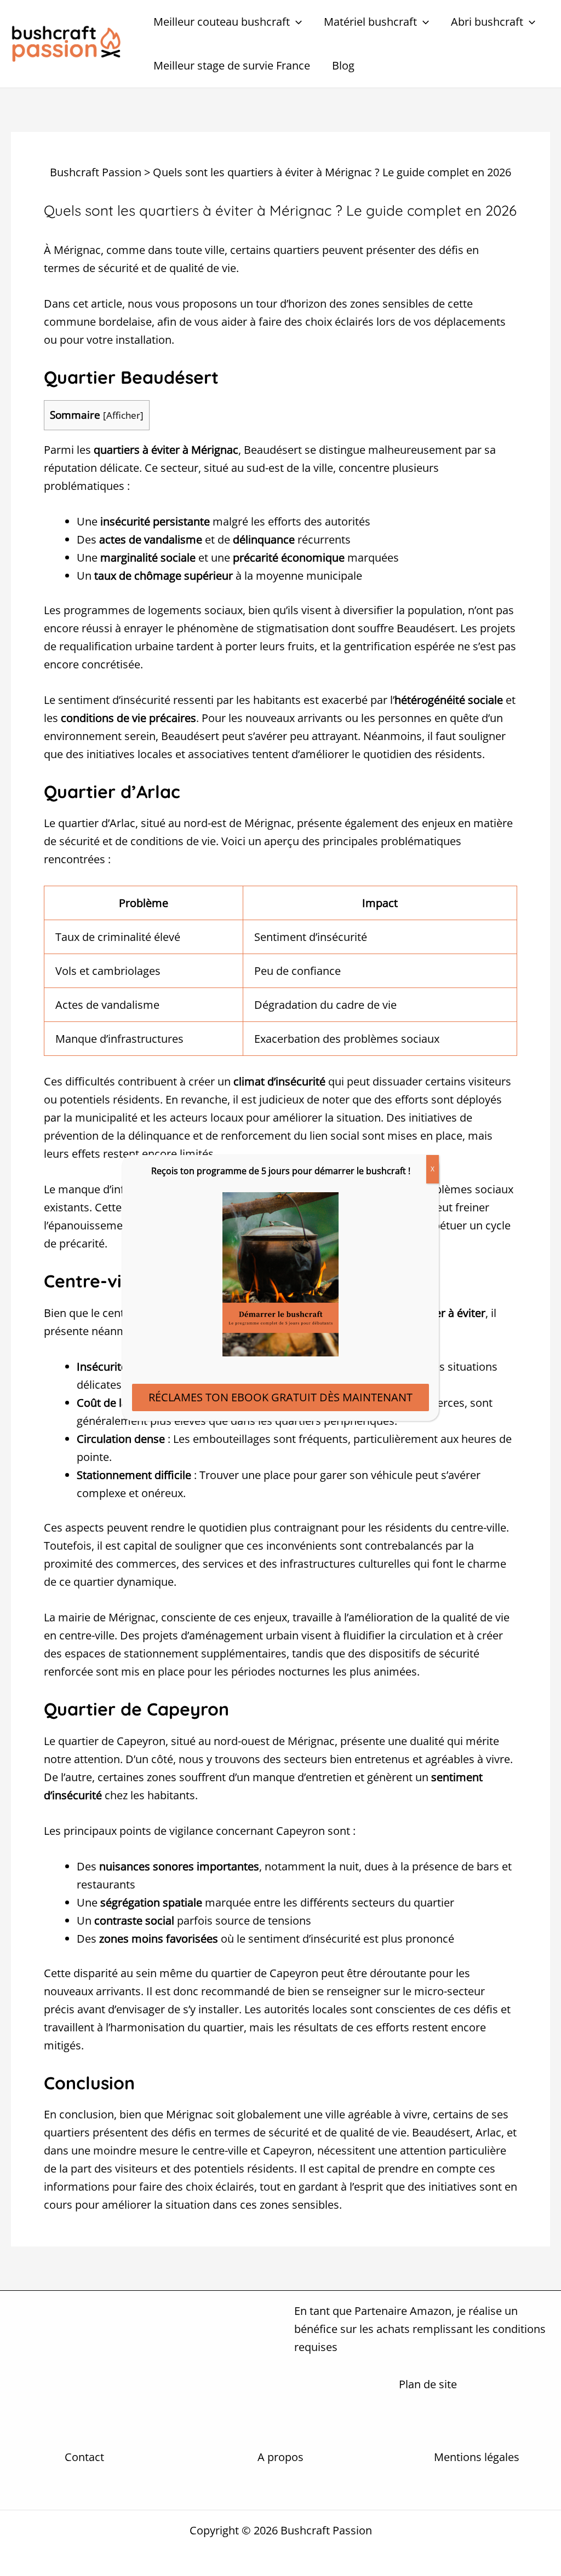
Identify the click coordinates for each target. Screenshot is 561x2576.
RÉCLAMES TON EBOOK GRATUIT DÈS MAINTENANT (280, 1397)
